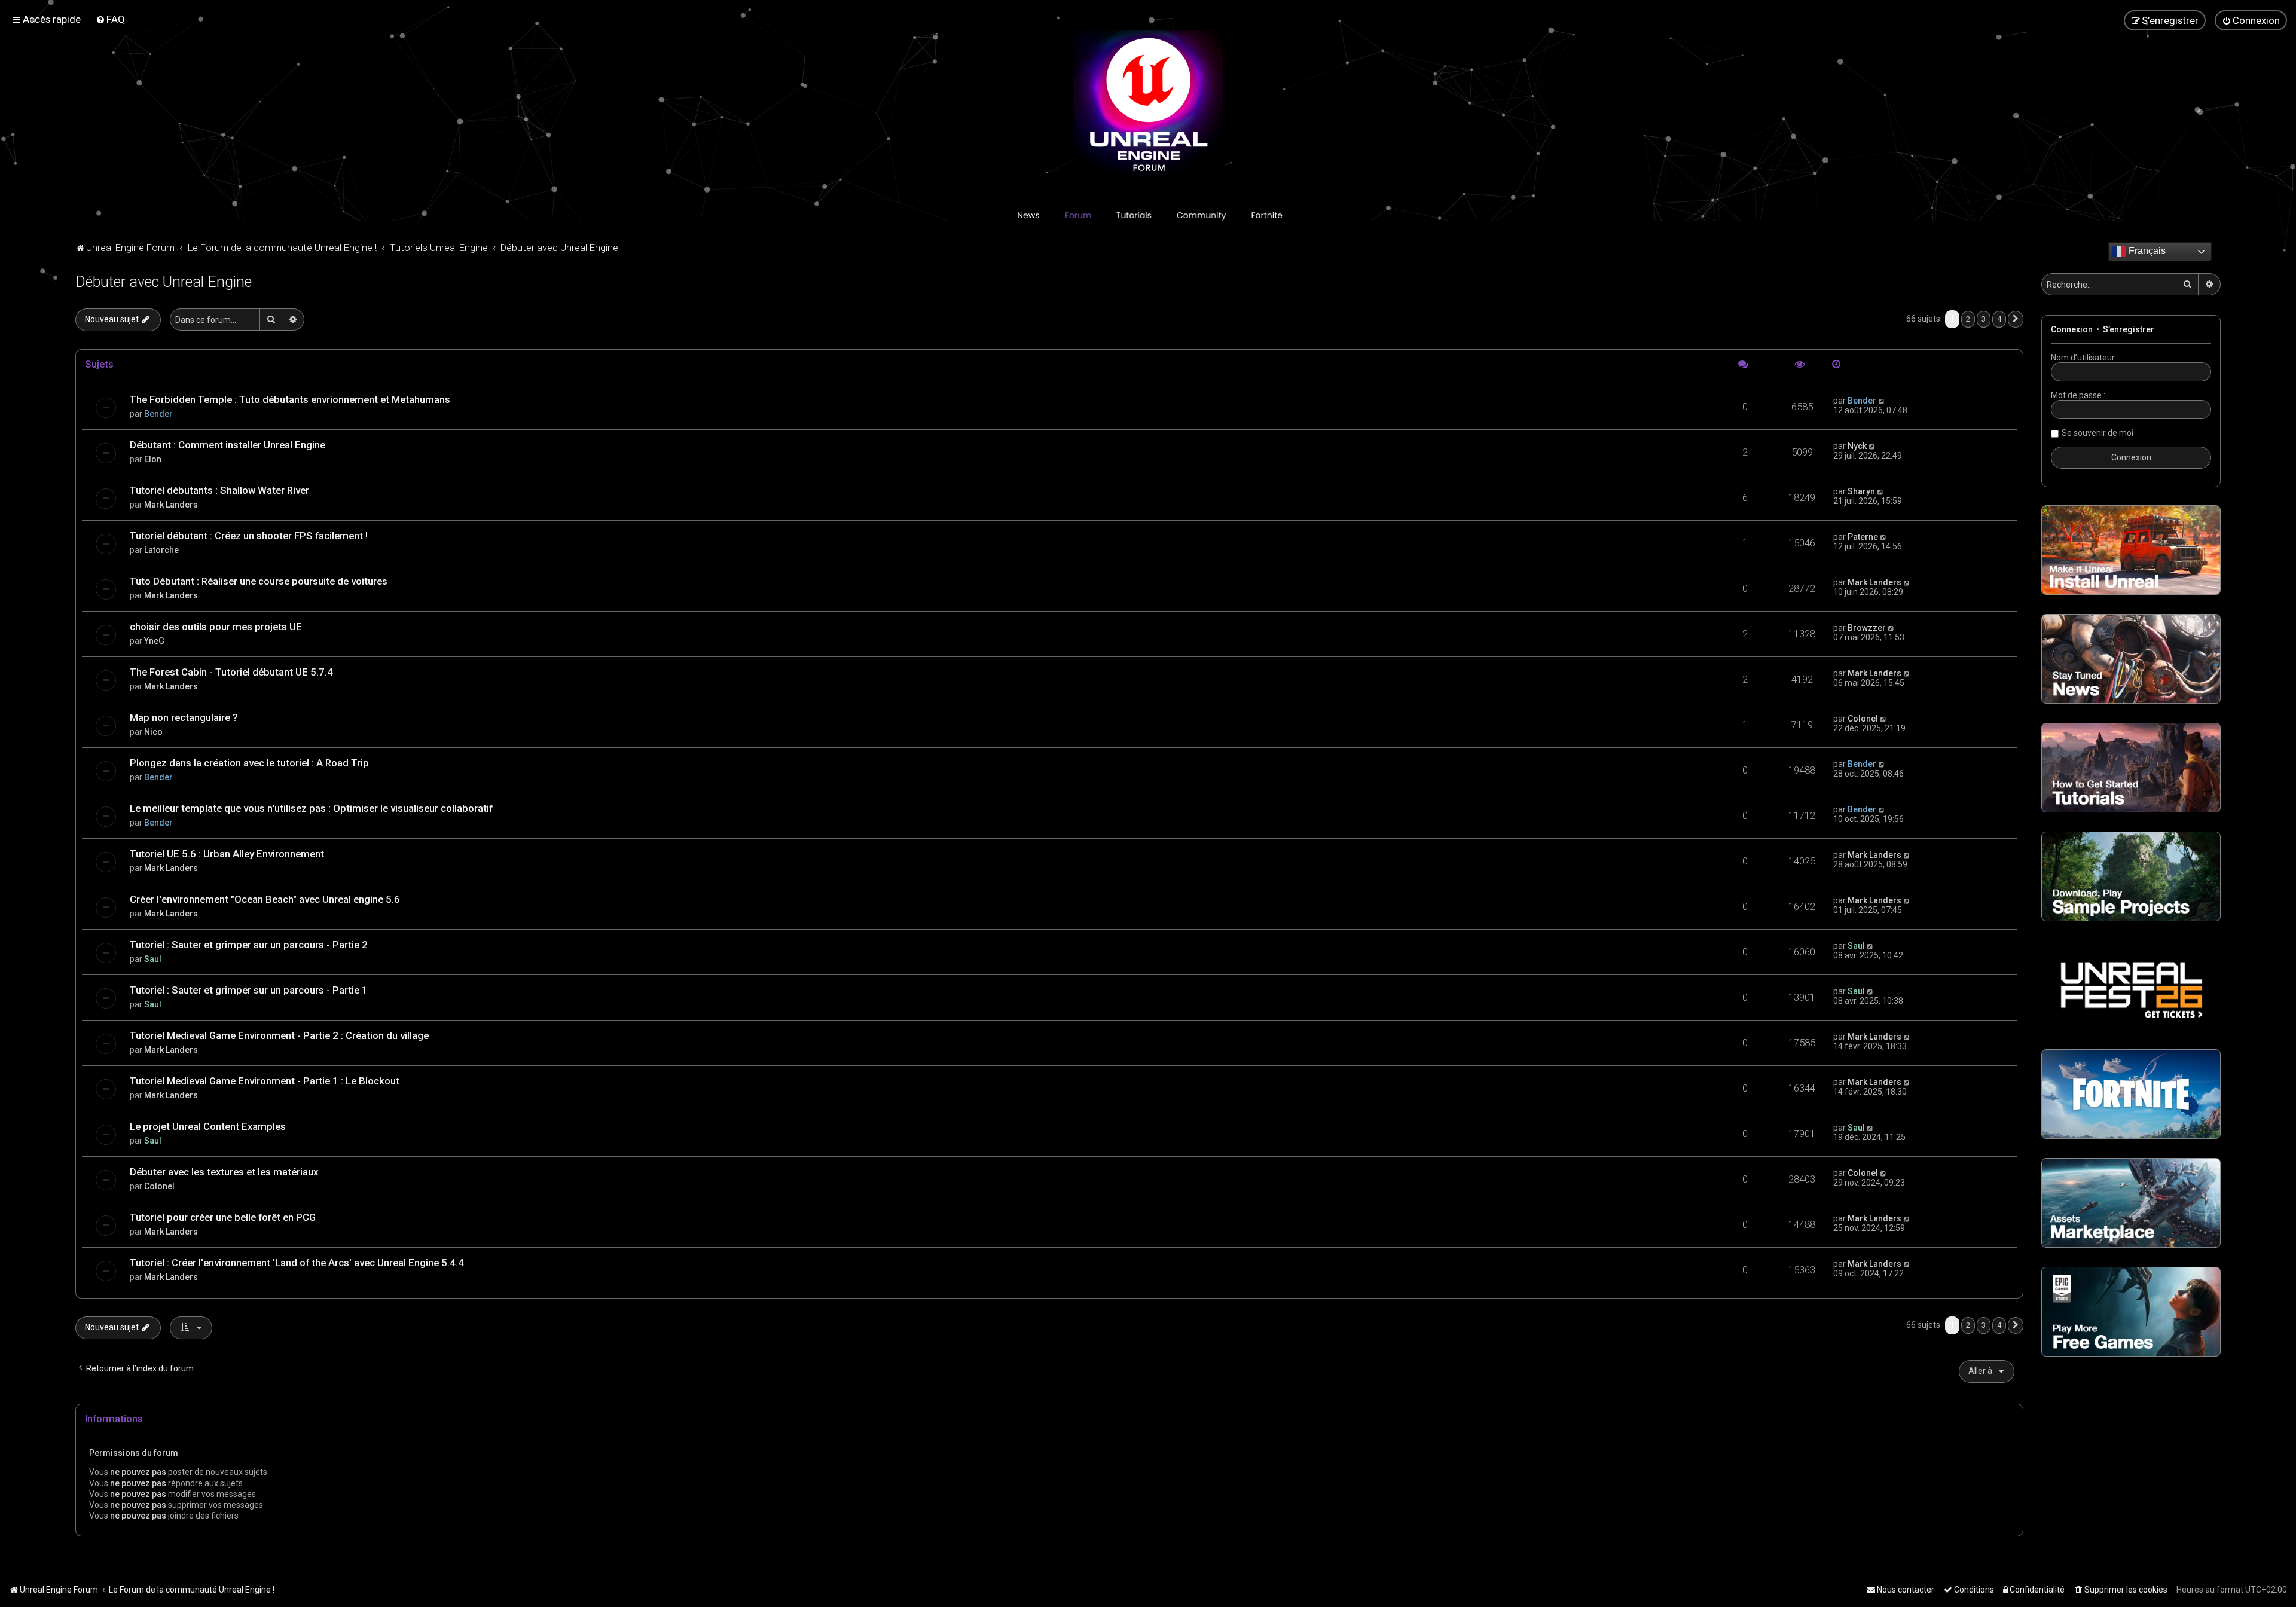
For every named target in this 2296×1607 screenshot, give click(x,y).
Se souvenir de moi (2097, 433)
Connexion (2072, 329)
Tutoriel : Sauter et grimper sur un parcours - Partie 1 (249, 990)
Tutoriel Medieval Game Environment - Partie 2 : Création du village (279, 1035)
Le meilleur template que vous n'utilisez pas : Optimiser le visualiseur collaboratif (311, 808)
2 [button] (1968, 319)
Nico (153, 732)
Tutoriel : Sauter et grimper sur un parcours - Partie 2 (249, 945)
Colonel (1863, 719)
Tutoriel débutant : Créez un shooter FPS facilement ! (249, 536)
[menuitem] (110, 19)
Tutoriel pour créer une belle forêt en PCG (223, 1217)
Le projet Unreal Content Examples (208, 1126)
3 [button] (1984, 319)
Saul (153, 959)
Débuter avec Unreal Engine (164, 282)
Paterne (1863, 537)
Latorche (161, 550)
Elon (153, 459)
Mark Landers (171, 505)
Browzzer (1867, 628)
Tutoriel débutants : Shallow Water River (219, 490)
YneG (154, 641)
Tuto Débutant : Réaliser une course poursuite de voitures (259, 581)
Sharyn (1861, 491)
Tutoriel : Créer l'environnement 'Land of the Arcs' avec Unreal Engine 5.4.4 (297, 1263)
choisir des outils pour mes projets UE (216, 627)
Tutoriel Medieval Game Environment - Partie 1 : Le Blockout (265, 1081)
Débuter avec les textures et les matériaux (224, 1172)
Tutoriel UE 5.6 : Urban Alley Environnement (227, 854)
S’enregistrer (2129, 329)
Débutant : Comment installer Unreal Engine (228, 445)
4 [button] (1999, 319)
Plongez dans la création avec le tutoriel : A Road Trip (249, 763)
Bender (158, 414)
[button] (2016, 319)
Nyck (1857, 446)
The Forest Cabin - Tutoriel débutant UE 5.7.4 (231, 672)
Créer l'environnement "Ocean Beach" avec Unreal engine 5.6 (265, 899)
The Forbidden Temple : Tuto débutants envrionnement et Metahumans (290, 399)
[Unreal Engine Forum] (1148, 105)
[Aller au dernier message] (1882, 401)
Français (2146, 251)
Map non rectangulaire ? (184, 717)
